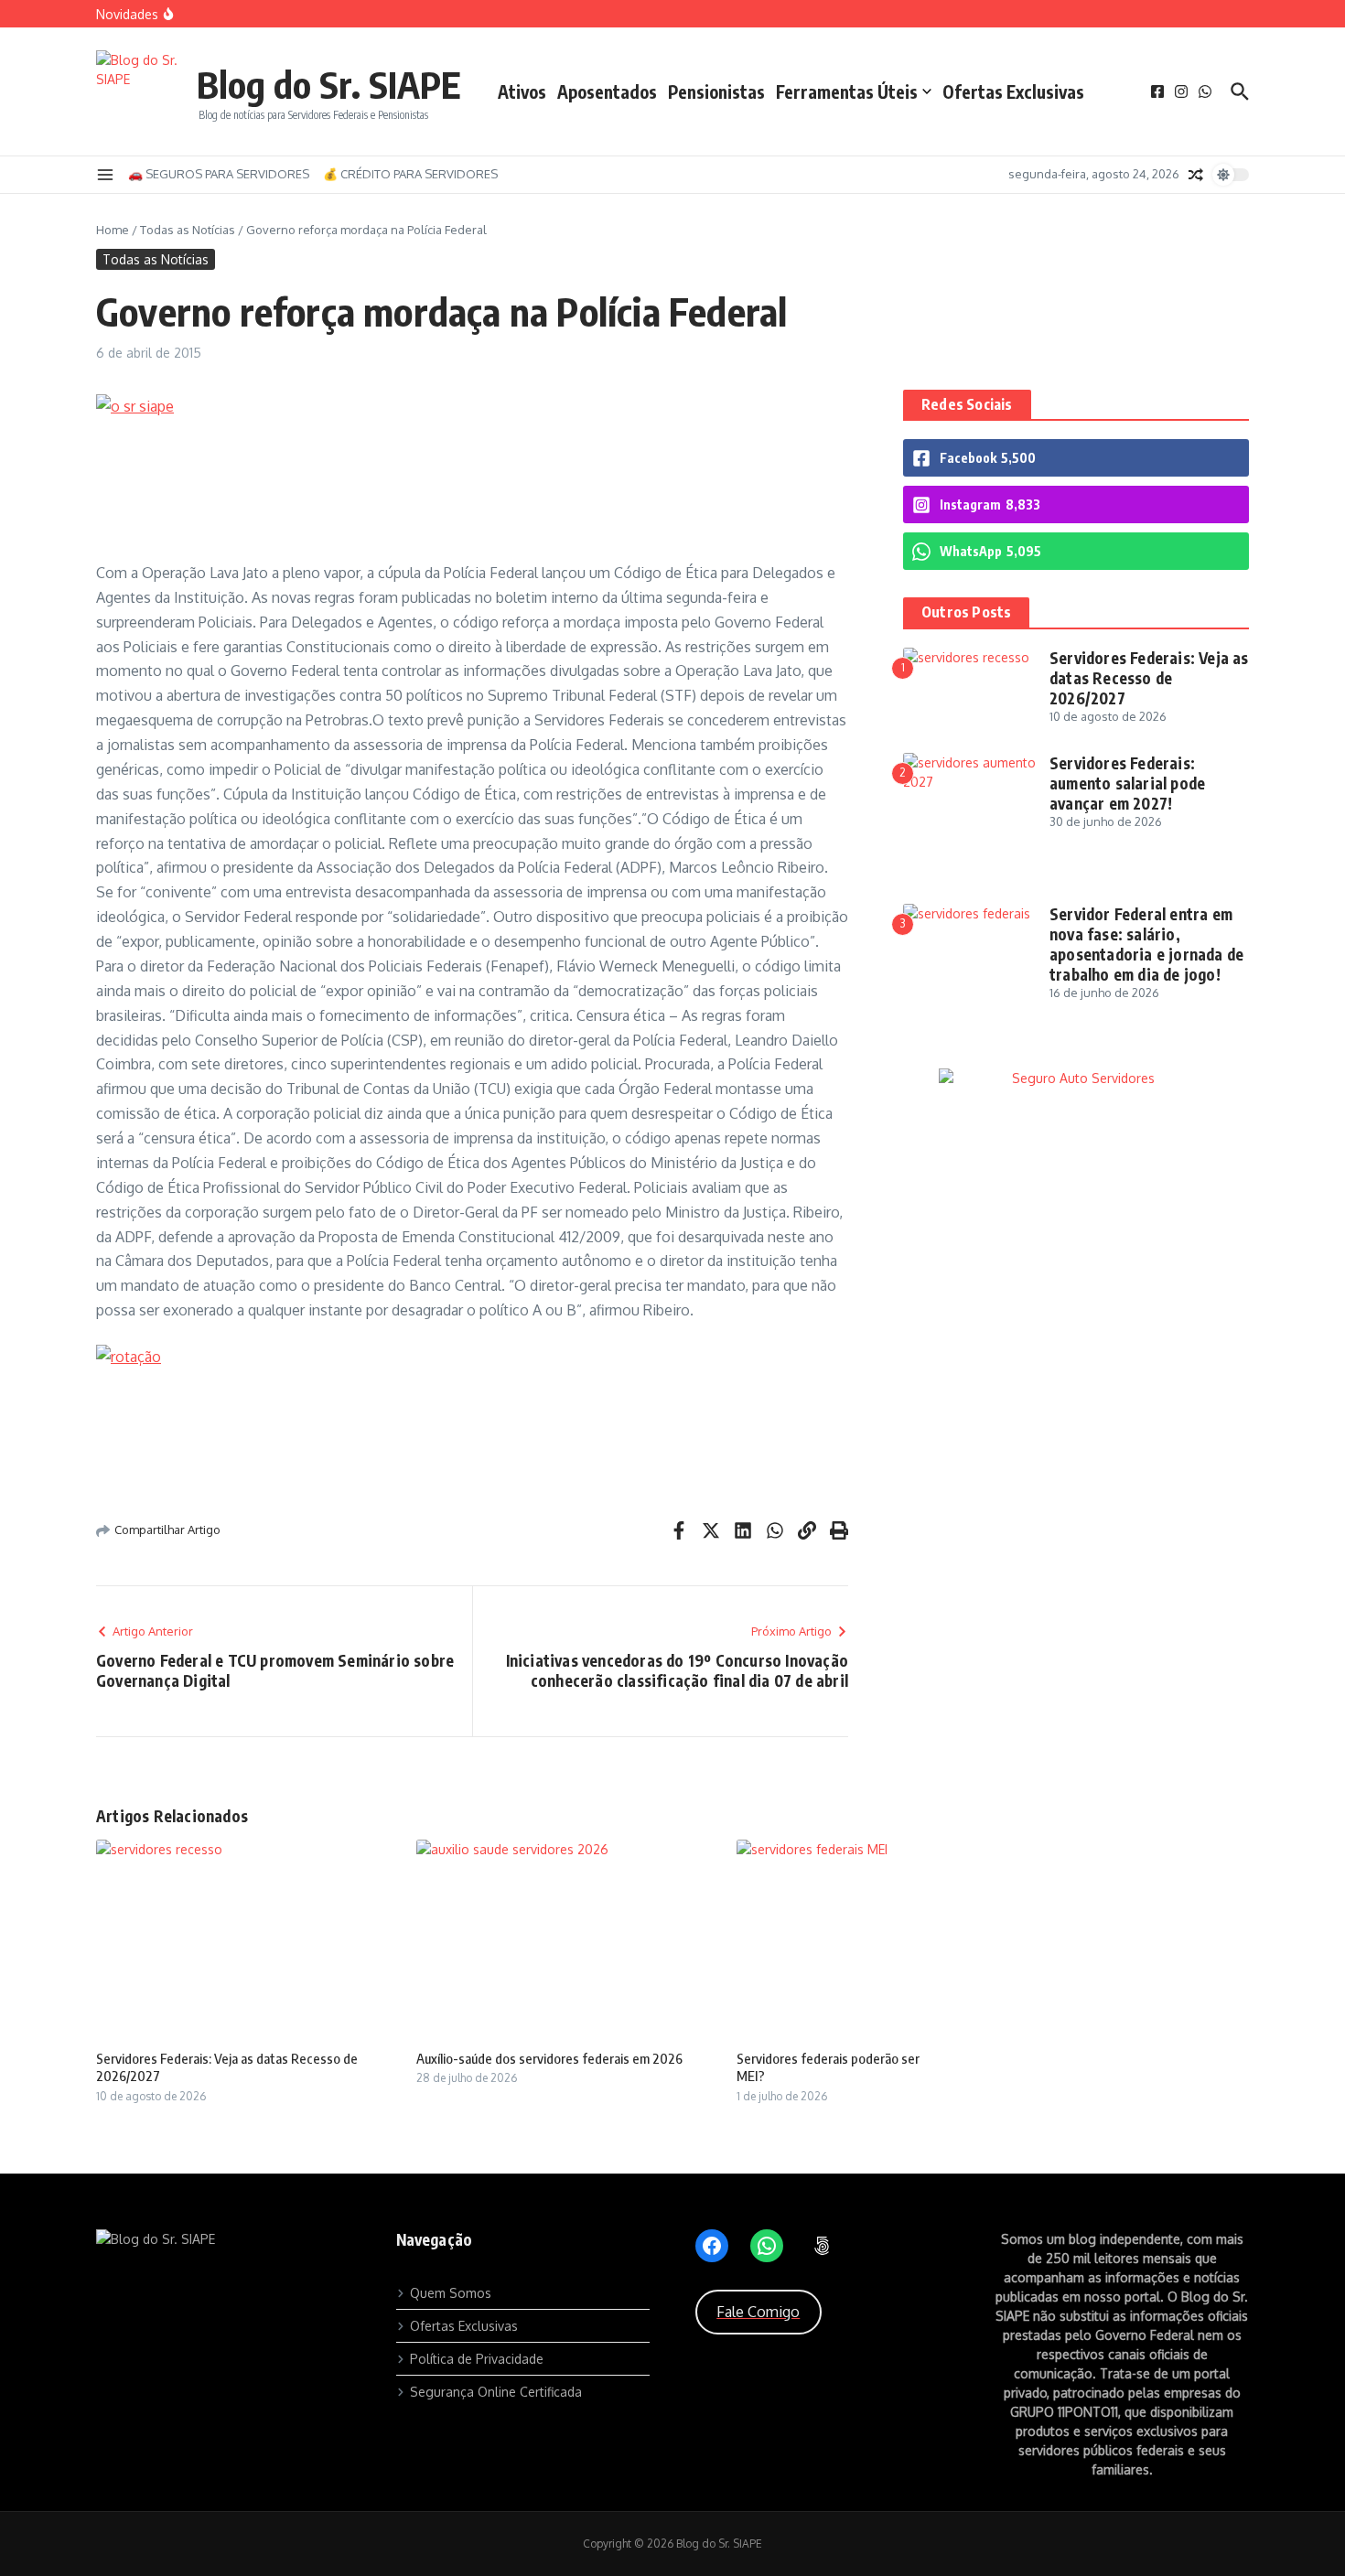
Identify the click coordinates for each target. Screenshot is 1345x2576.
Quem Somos (451, 2293)
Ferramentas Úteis (847, 91)
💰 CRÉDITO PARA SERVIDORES (410, 174)
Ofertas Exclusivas (1013, 91)
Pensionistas (716, 91)
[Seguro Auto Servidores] (1076, 1078)
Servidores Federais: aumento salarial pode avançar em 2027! (1127, 783)
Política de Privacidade (477, 2359)
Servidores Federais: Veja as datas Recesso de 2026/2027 (1149, 678)
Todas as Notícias (188, 230)
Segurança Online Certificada (496, 2392)
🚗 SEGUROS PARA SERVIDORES (219, 174)
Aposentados (607, 91)
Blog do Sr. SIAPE (329, 84)
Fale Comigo (758, 2312)
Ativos (522, 91)
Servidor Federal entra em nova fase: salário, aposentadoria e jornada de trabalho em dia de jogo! (1146, 944)
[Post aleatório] (1196, 175)
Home (113, 230)
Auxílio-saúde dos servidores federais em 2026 (549, 2058)
